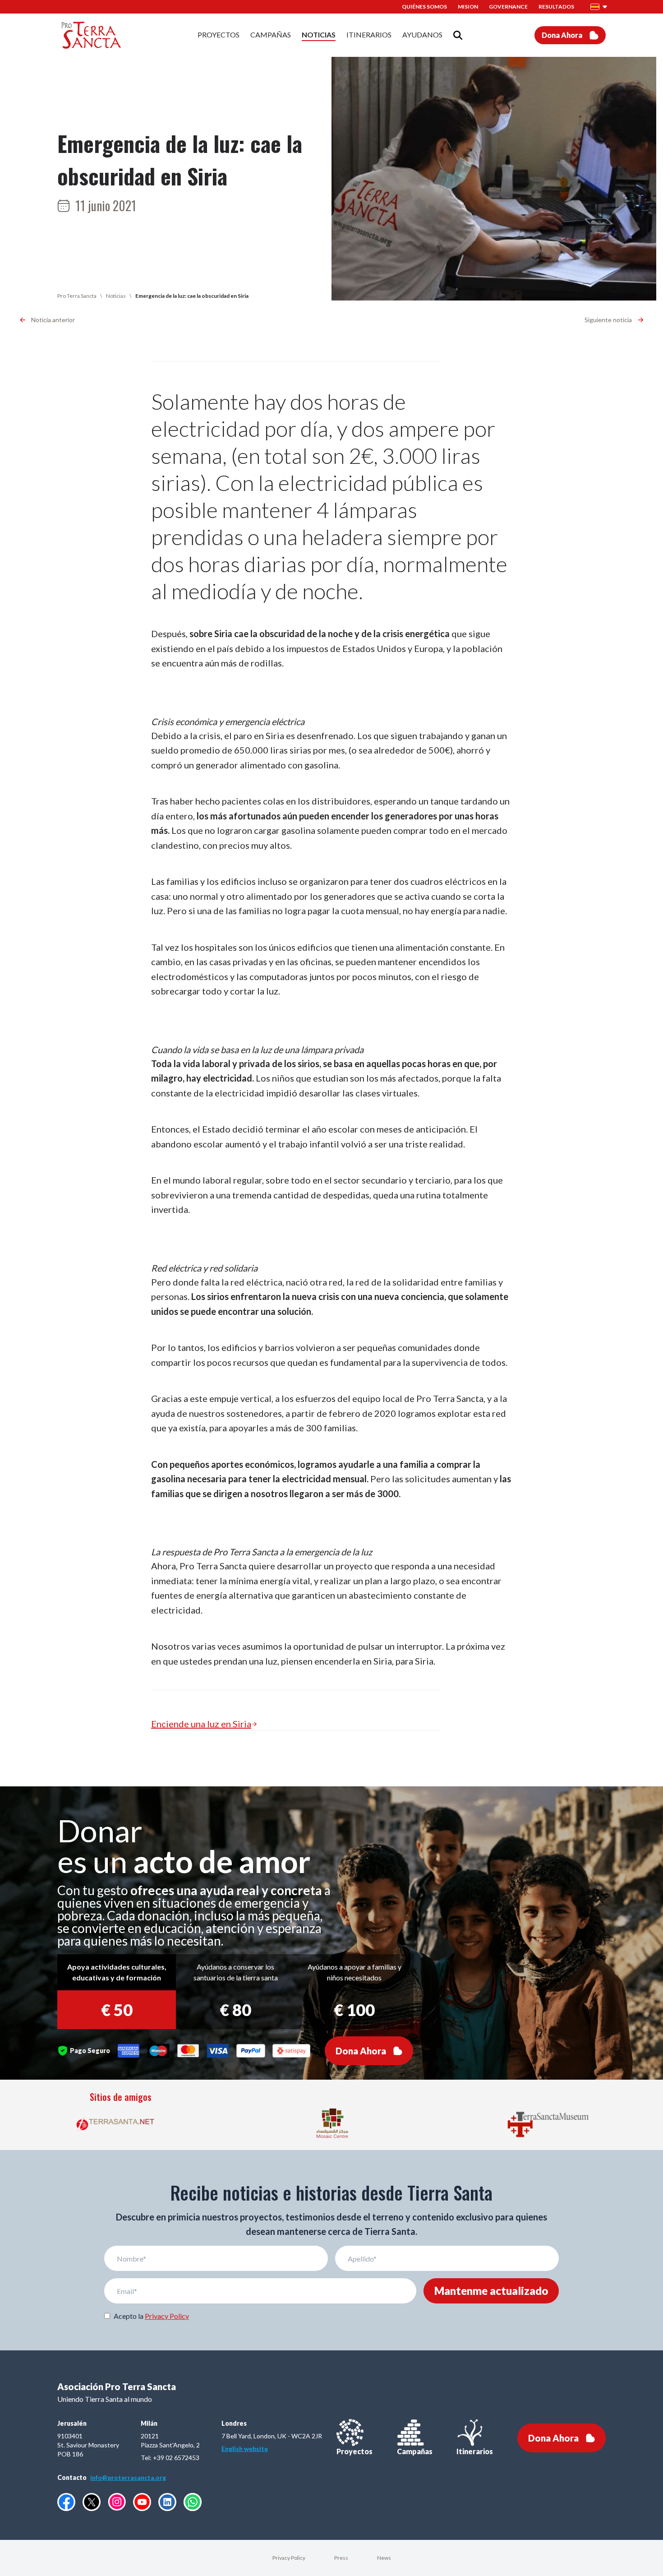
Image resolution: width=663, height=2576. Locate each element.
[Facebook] (66, 2502)
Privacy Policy (167, 2316)
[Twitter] (92, 2502)
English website (245, 2449)
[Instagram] (117, 2502)
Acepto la (151, 2316)
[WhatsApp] (193, 2502)
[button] (599, 7)
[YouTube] (142, 2502)
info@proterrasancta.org (128, 2477)
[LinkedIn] (167, 2502)
